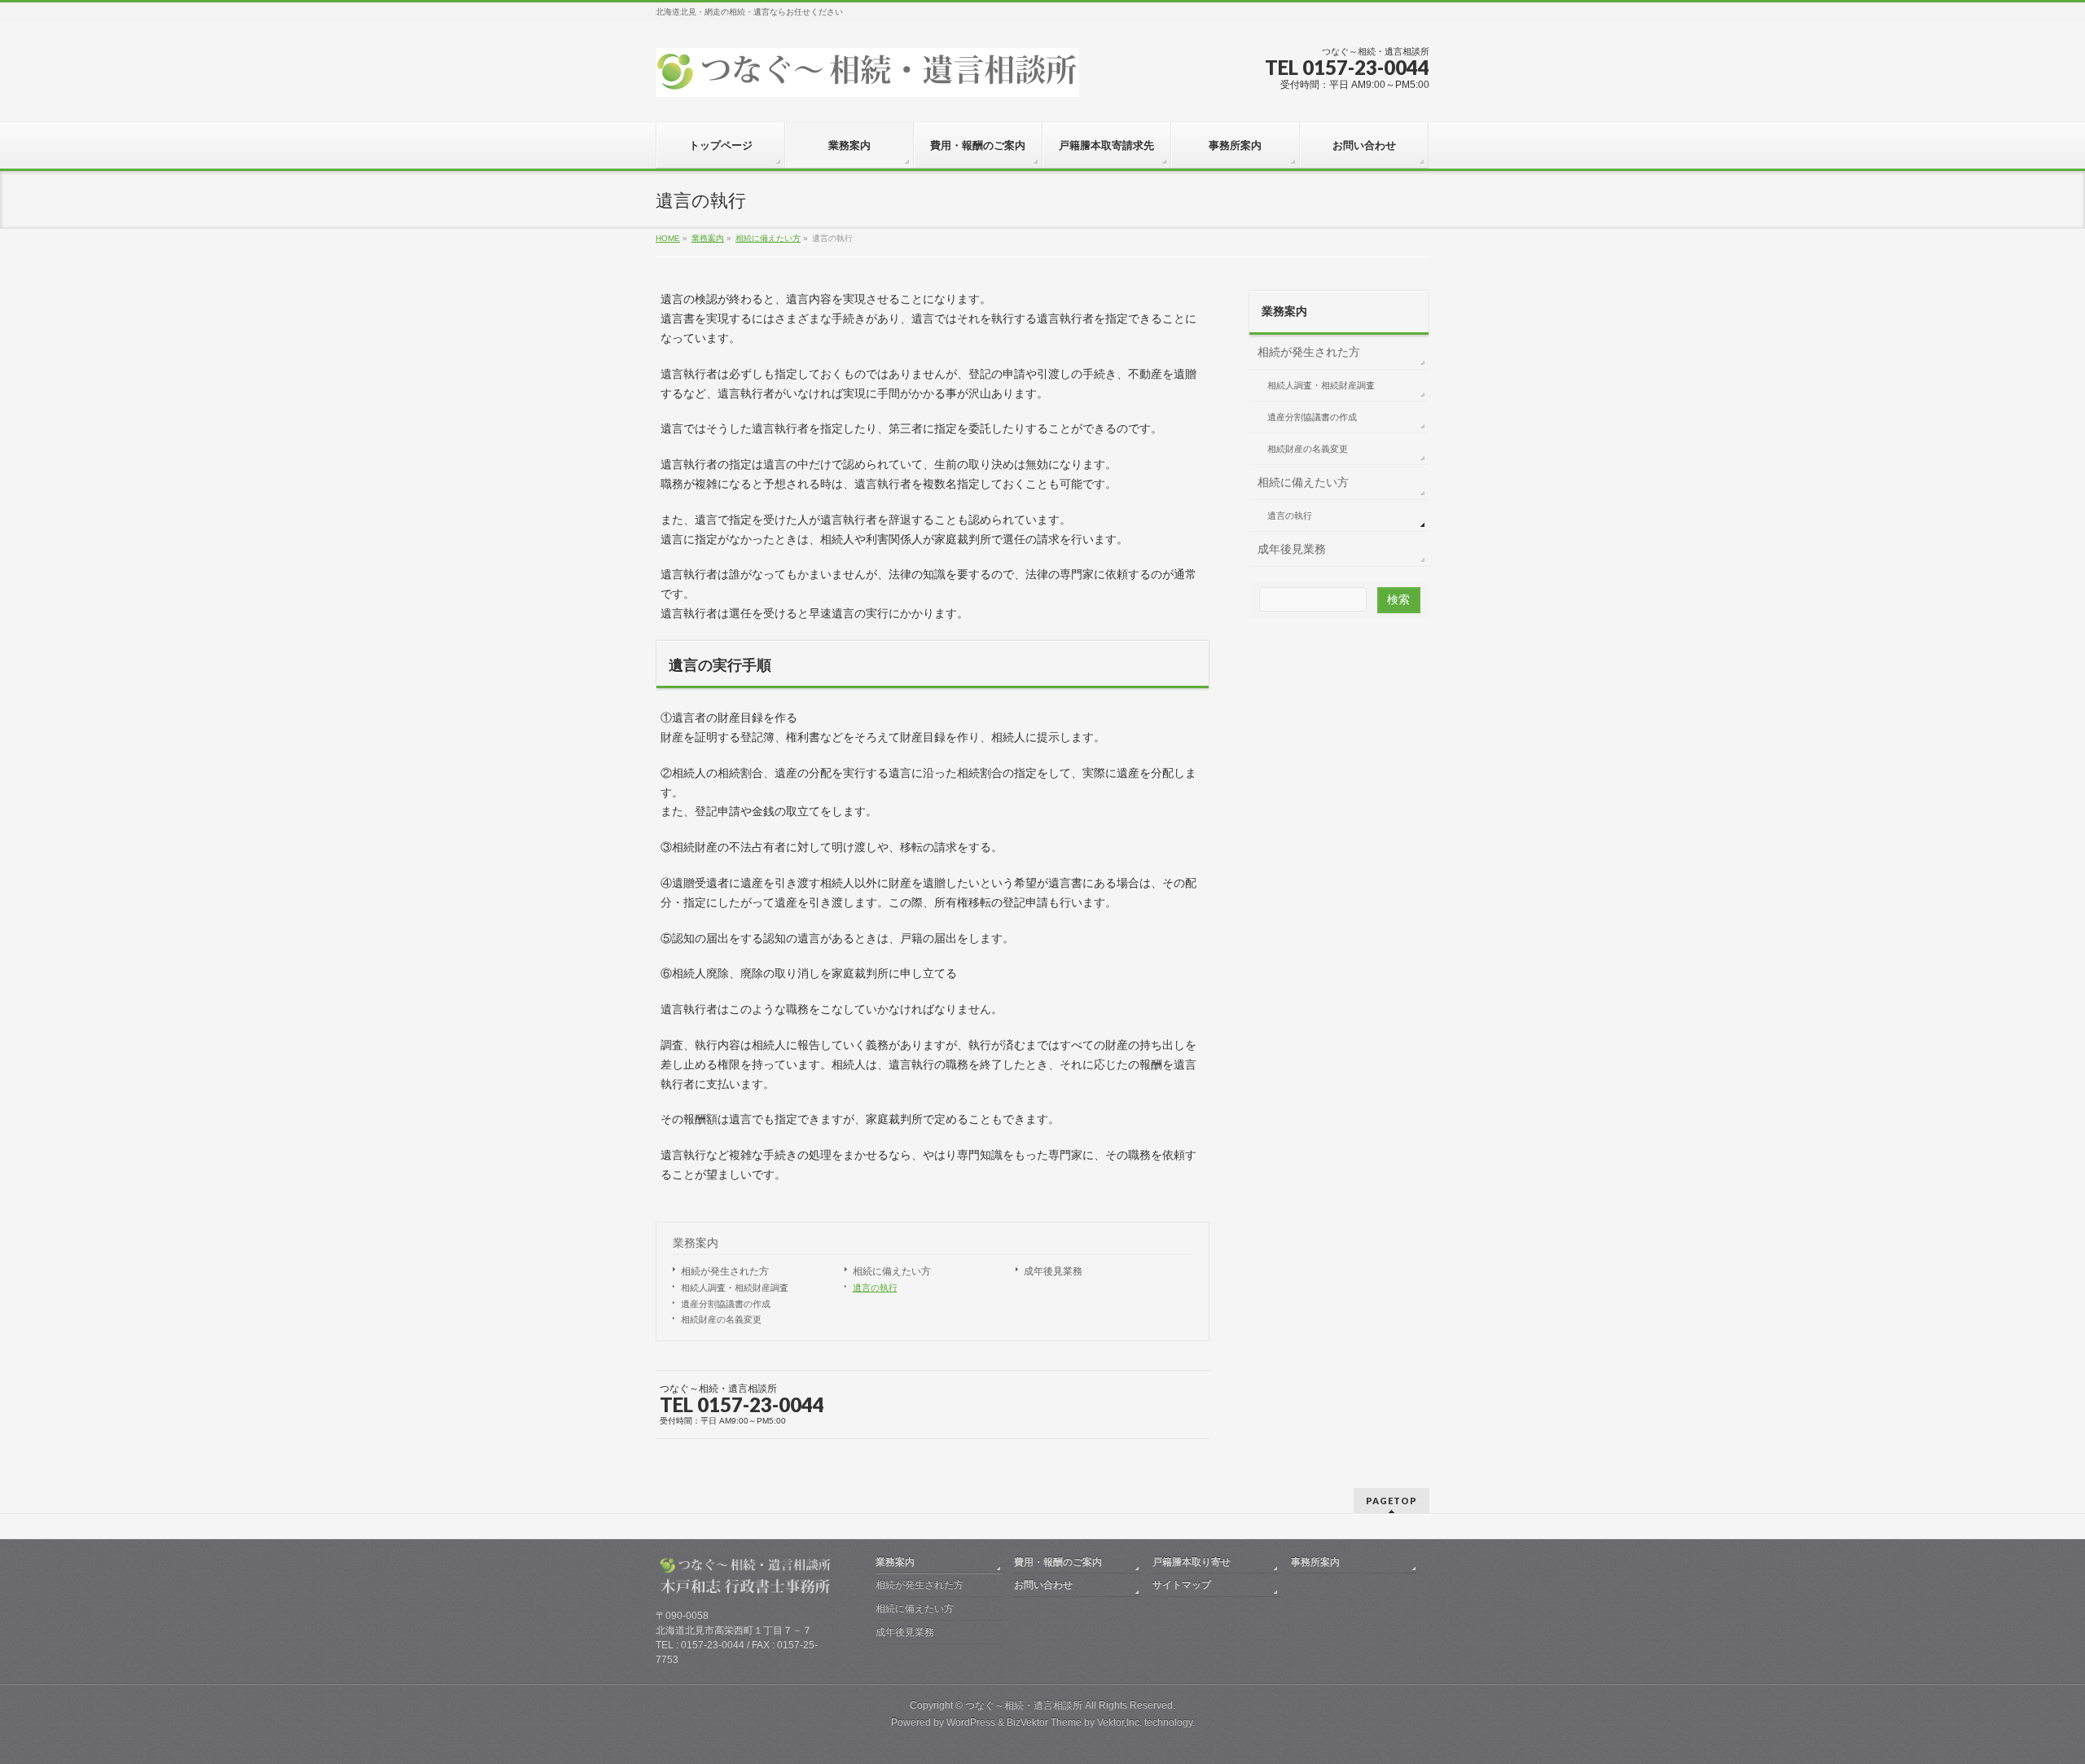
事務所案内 (1315, 1562)
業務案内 (696, 1243)
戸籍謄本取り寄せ (1192, 1562)
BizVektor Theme (1044, 1722)
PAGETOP (1391, 1501)
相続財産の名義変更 (721, 1319)
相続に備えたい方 (892, 1271)
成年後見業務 (1053, 1271)
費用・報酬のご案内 (1058, 1562)
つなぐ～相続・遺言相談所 (1024, 1705)
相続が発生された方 (725, 1271)
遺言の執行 (875, 1288)
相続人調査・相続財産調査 (735, 1288)
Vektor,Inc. (1119, 1722)
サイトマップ (1182, 1585)
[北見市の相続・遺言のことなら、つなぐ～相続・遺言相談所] (867, 79)
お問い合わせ (1043, 1585)
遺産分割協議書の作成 (726, 1304)
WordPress (971, 1722)
